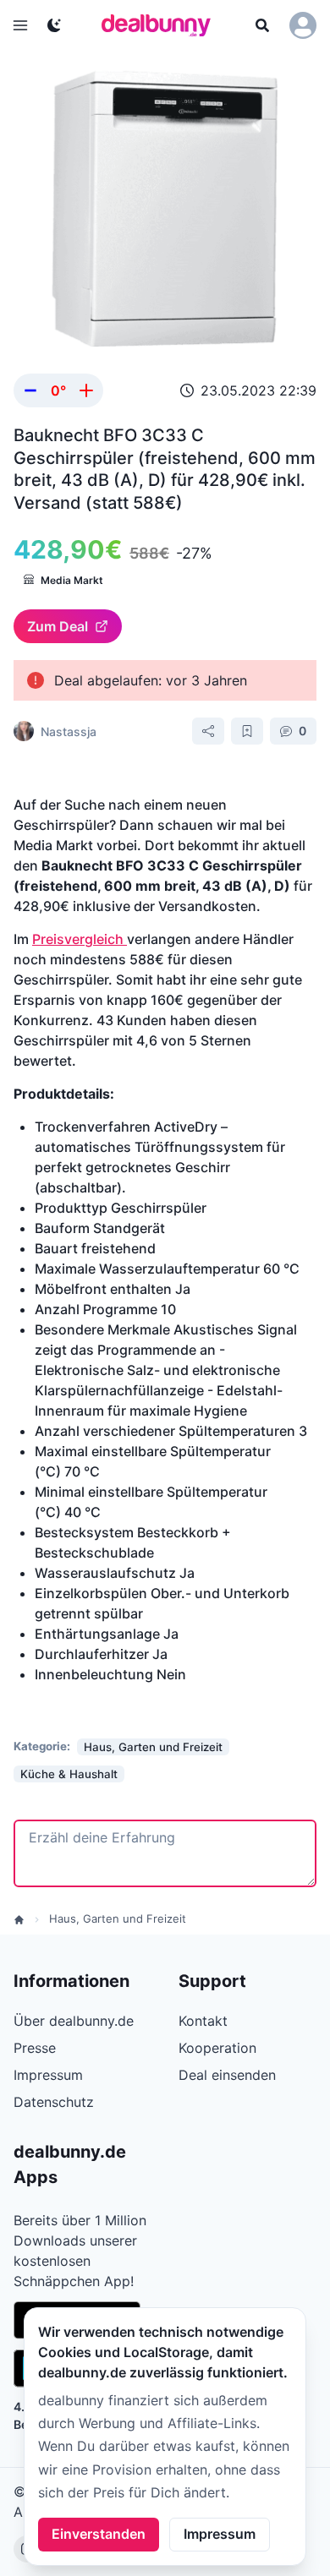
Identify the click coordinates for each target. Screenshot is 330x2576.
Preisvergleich (80, 939)
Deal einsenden (227, 2075)
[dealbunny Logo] (162, 25)
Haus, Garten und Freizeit (118, 1918)
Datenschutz (54, 2102)
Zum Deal (58, 626)
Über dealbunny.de (74, 2021)
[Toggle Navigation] (20, 25)
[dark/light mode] (54, 25)
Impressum (220, 2534)
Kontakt (203, 2021)
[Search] (262, 25)
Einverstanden (99, 2534)
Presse (35, 2048)
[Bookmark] (247, 731)
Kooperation (217, 2048)
